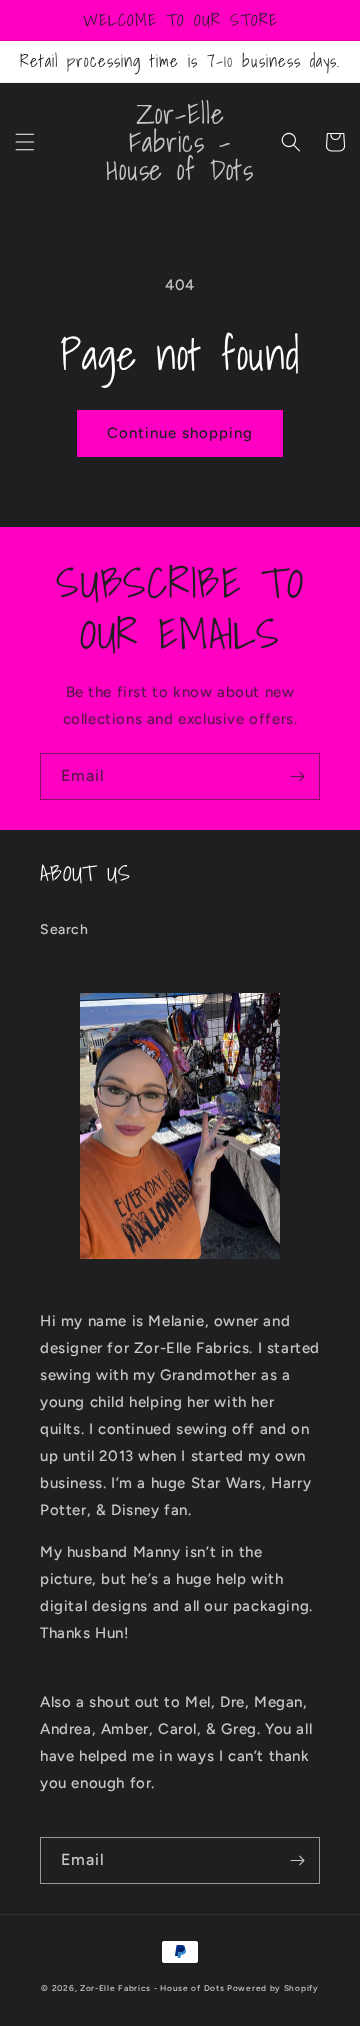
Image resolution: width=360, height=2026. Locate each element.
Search (64, 929)
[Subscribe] (297, 776)
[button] (25, 142)
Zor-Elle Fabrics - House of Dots (152, 1988)
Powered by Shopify (273, 1988)
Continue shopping (180, 433)
